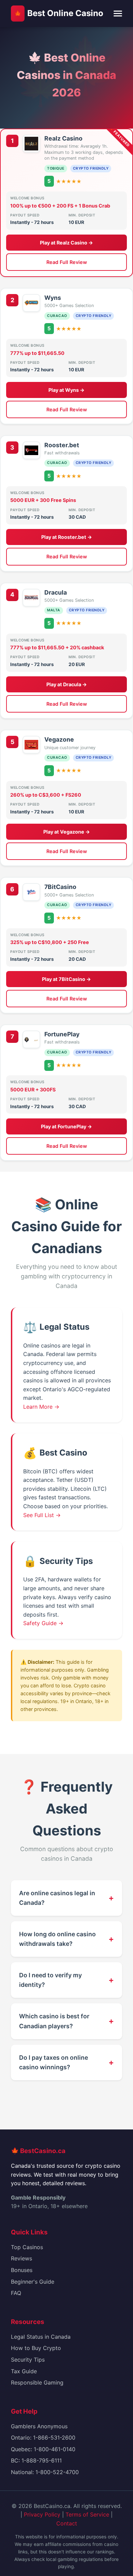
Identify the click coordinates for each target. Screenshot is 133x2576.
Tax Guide (24, 2371)
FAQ (16, 2293)
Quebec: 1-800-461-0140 (43, 2449)
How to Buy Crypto (36, 2348)
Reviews (21, 2258)
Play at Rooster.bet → (67, 537)
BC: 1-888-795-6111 (36, 2460)
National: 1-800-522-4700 (45, 2472)
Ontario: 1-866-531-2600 (43, 2438)
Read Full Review (67, 262)
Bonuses (22, 2270)
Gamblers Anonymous (39, 2426)
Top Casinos (27, 2247)
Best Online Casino (58, 13)
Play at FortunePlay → (66, 1126)
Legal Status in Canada (41, 2337)
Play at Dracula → (67, 684)
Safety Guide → (43, 1623)
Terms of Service (87, 2514)
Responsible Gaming (37, 2382)
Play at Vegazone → (67, 832)
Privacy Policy (42, 2514)
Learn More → (41, 1407)
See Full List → (42, 1515)
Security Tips (28, 2360)
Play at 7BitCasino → (66, 979)
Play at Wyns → (66, 390)
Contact (67, 2523)
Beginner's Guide (33, 2282)
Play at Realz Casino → (66, 243)
